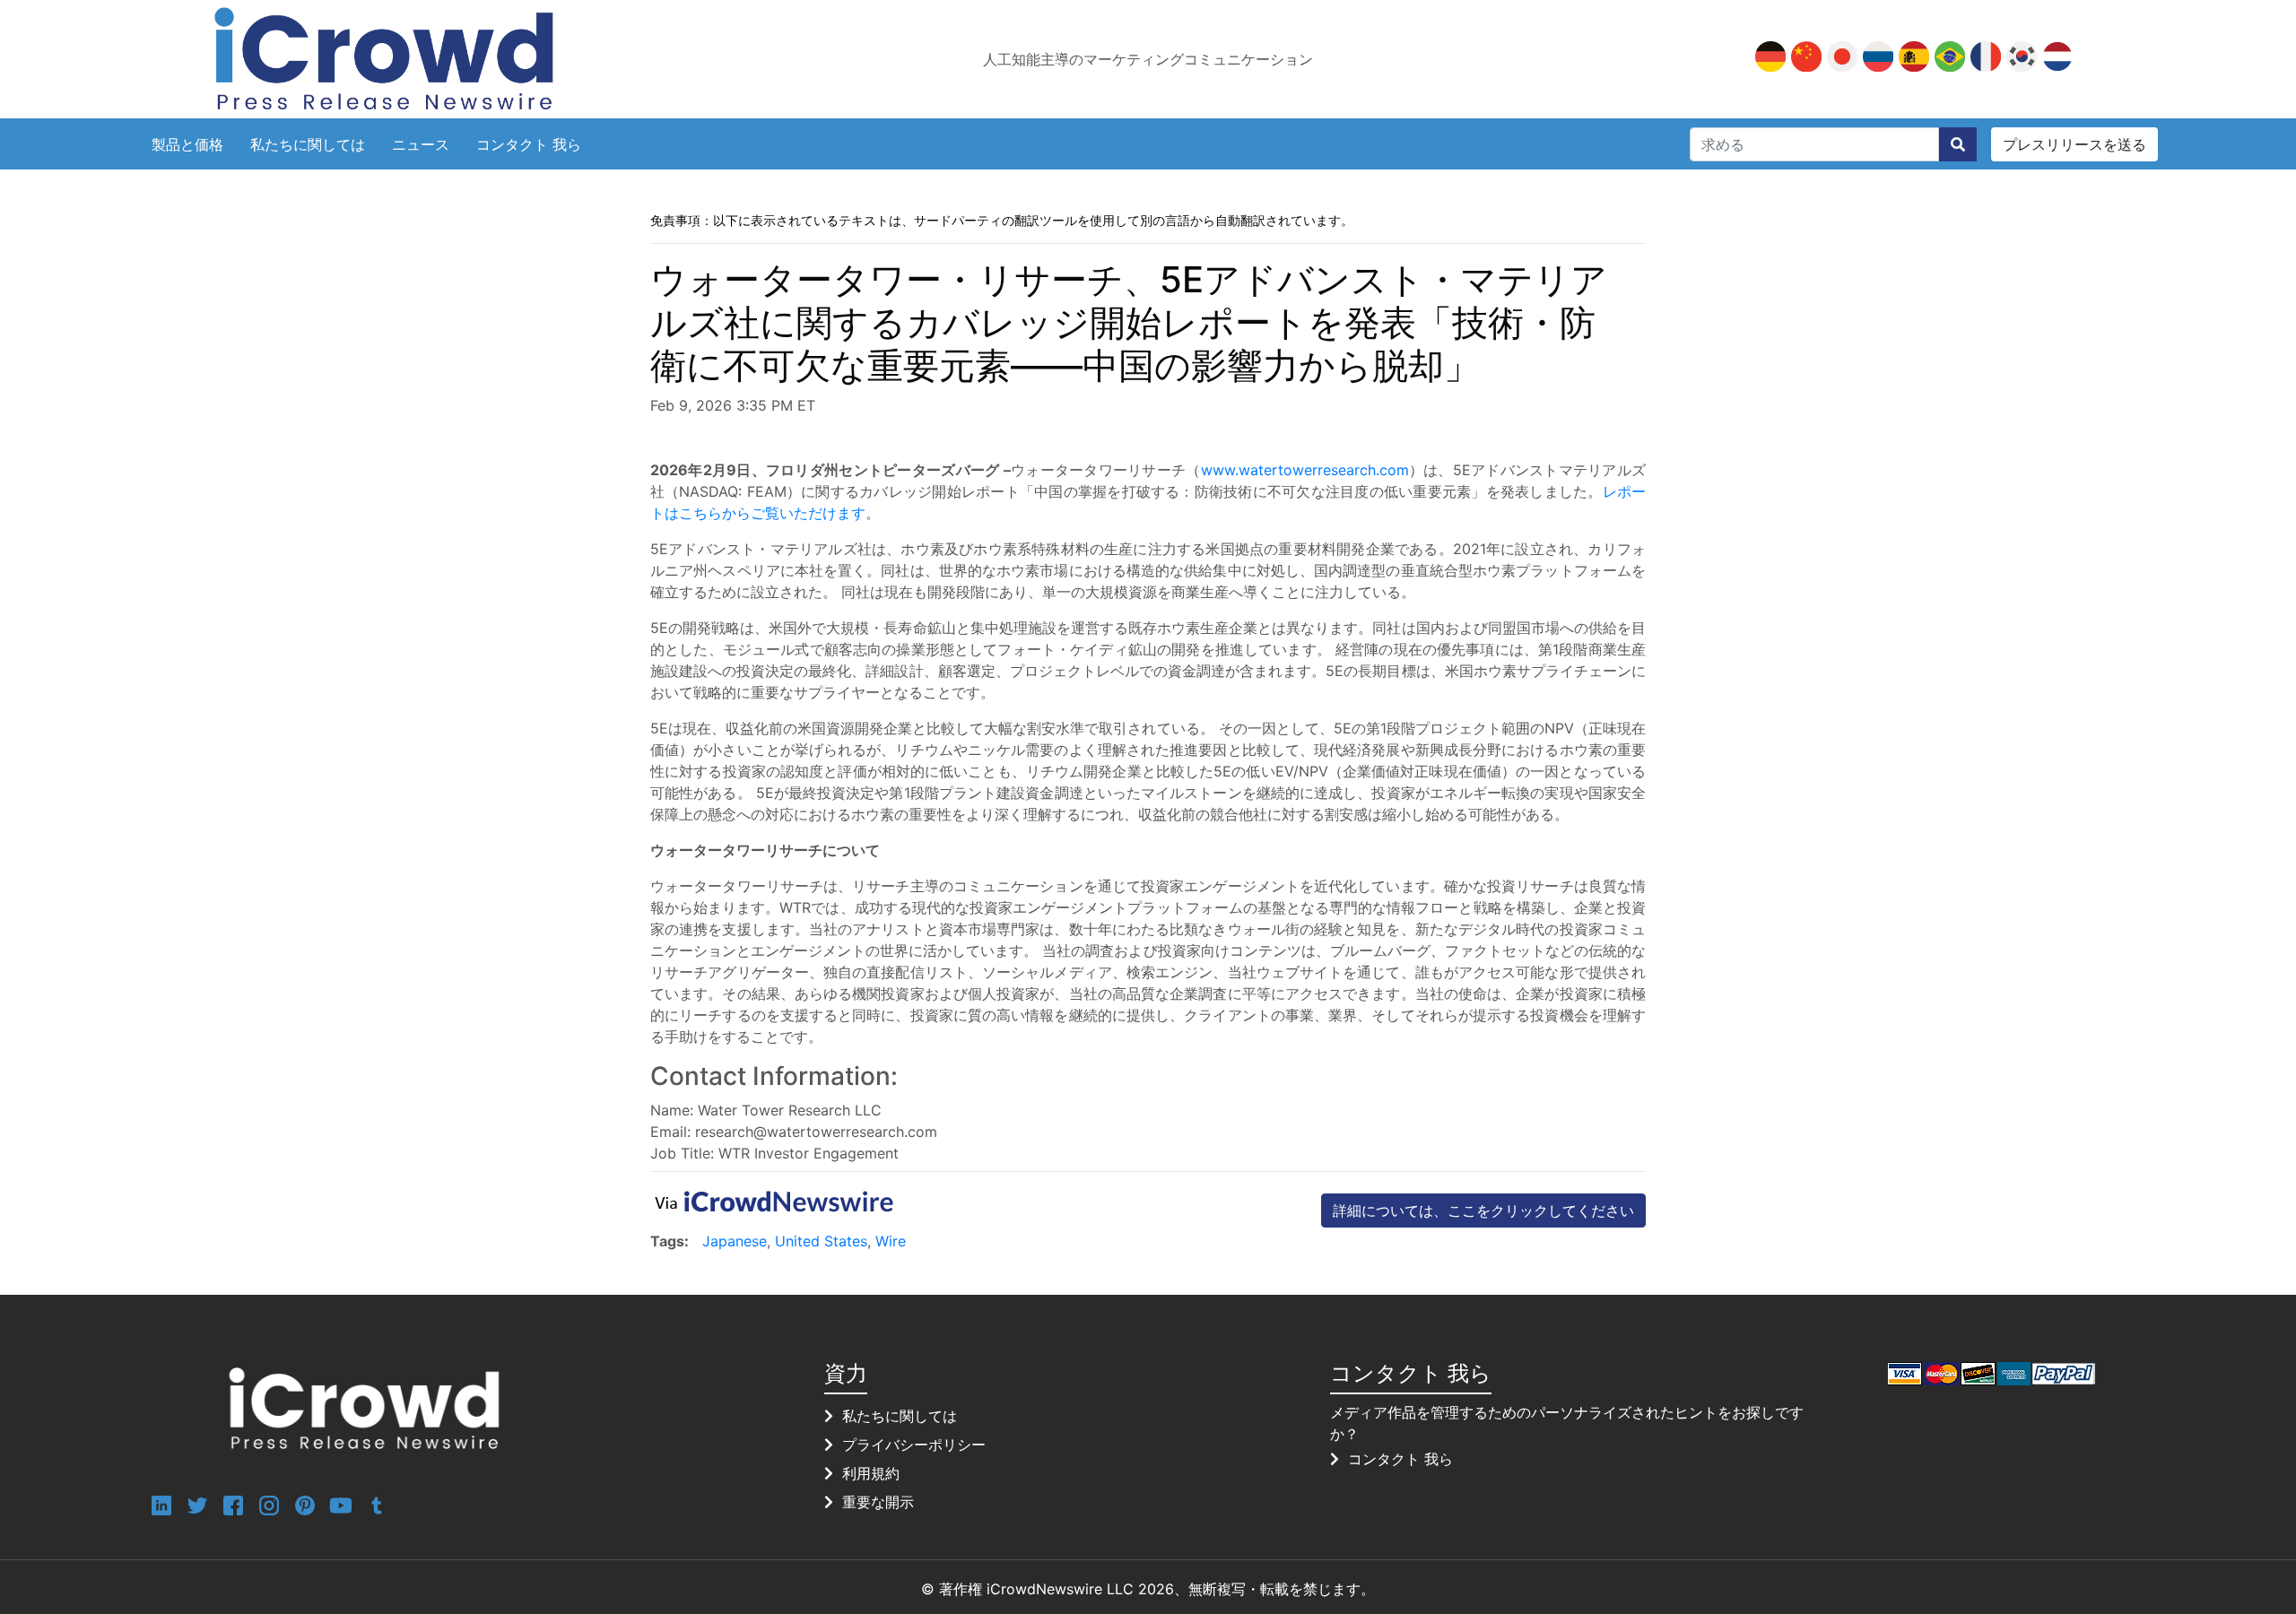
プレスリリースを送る (2074, 144)
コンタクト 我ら (529, 144)
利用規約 (871, 1473)
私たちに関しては (308, 144)
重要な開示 (878, 1502)
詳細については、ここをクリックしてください (1483, 1210)
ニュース (421, 144)
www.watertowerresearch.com (1305, 470)
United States (821, 1241)
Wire (891, 1241)
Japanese (735, 1241)
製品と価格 (187, 144)
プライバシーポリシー (914, 1445)
